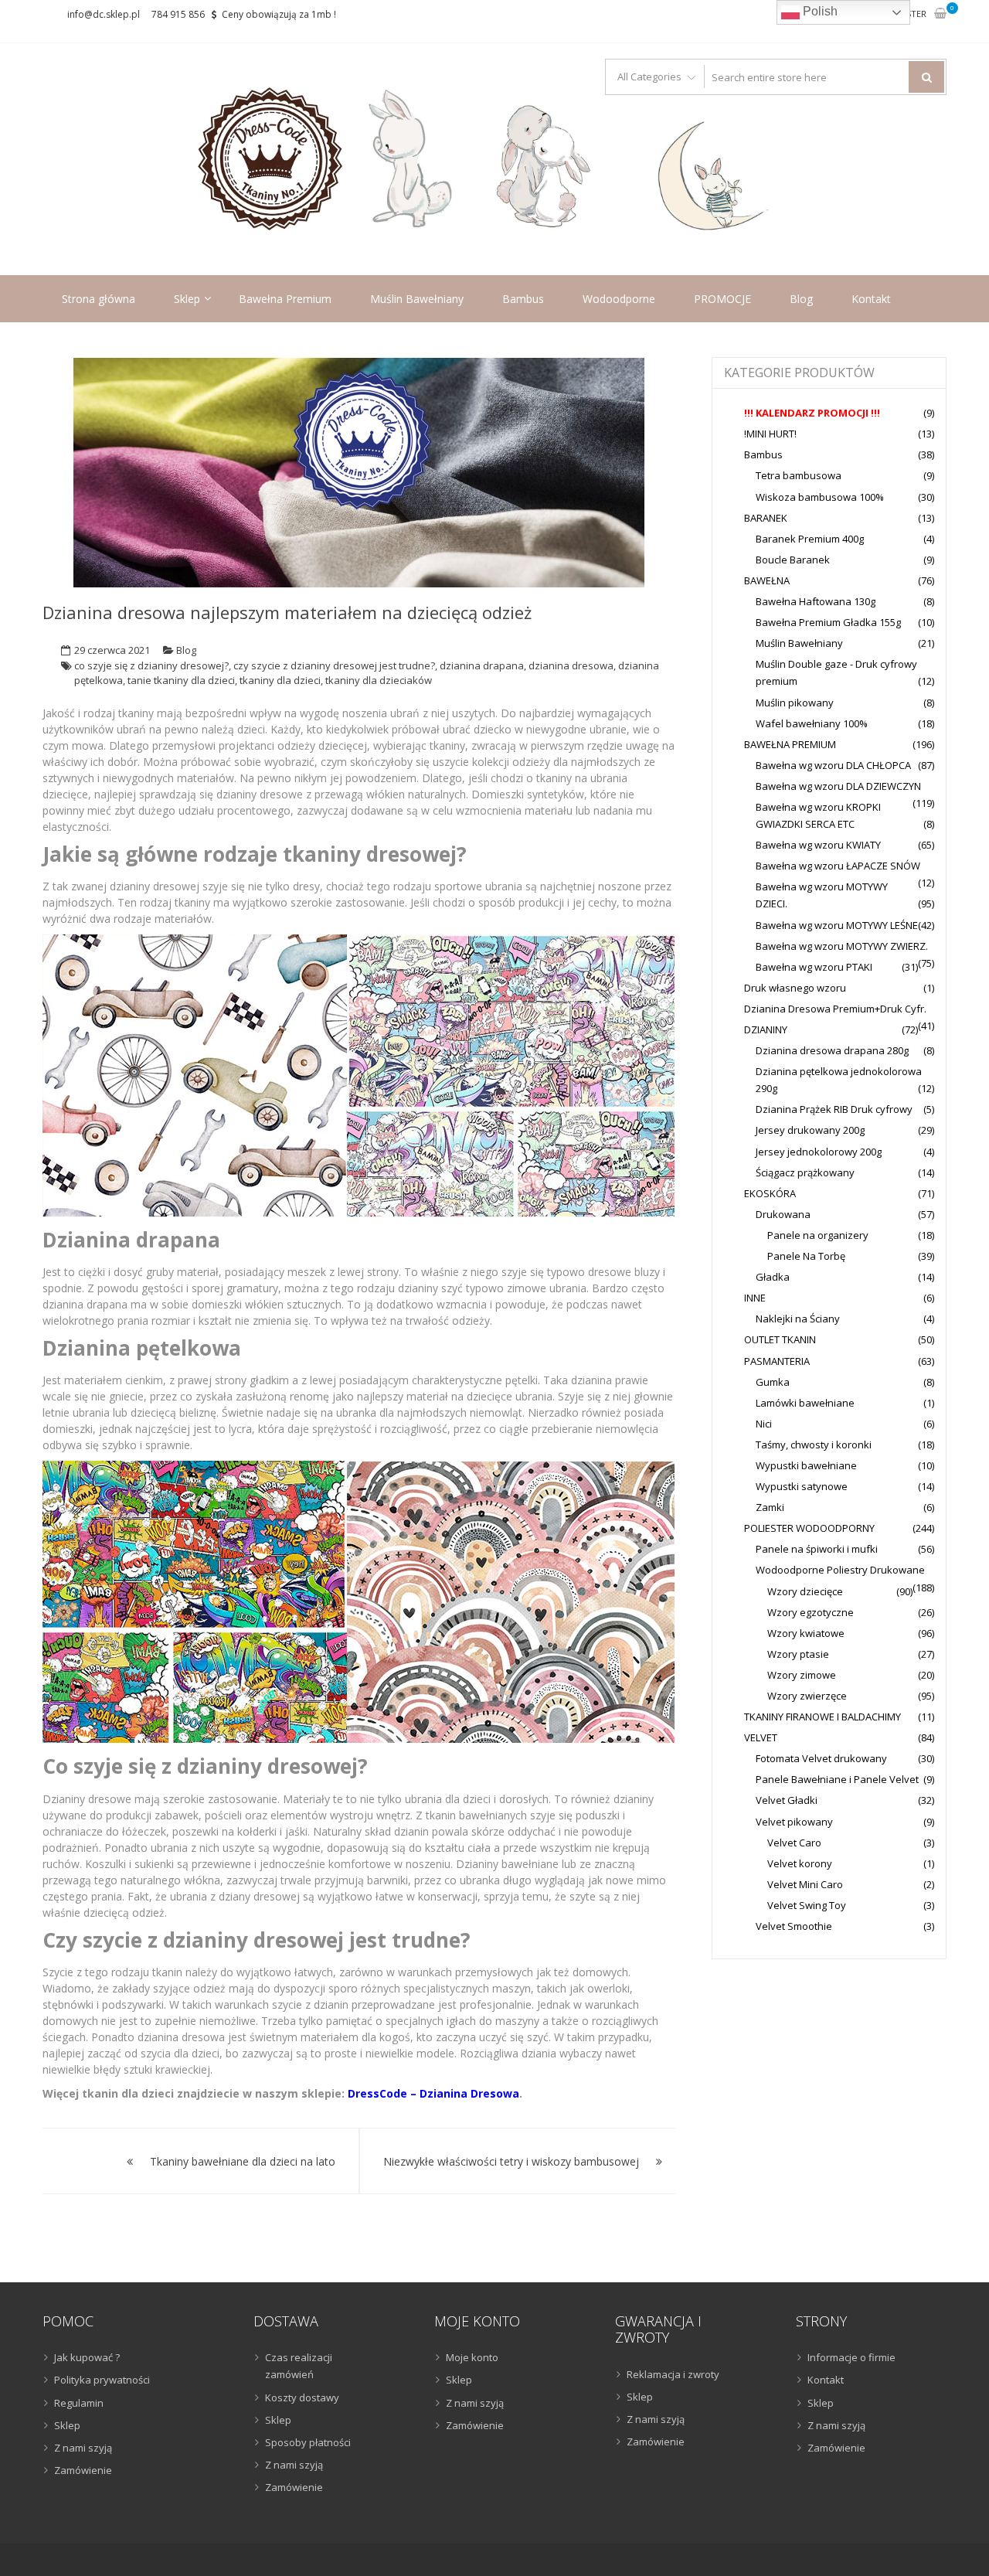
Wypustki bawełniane (806, 1465)
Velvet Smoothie (794, 1926)
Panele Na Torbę (806, 1256)
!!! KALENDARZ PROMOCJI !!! (812, 413)
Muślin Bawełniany (417, 299)
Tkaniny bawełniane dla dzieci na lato (243, 2161)
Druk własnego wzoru (795, 988)
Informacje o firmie (851, 2357)
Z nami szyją (83, 2448)
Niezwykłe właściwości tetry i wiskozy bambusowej (511, 2161)
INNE (755, 1298)
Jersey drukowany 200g (810, 1130)
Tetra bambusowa (799, 475)
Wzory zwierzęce (807, 1696)
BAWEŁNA (767, 580)
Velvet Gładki (787, 1800)
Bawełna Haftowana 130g (816, 601)
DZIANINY (766, 1029)
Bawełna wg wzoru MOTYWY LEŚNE (837, 925)
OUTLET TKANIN (780, 1339)
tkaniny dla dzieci (280, 680)
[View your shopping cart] (940, 14)
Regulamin (79, 2403)
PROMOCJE (722, 299)
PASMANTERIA (777, 1361)
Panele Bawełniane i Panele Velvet (837, 1779)
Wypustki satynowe (802, 1486)
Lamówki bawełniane (805, 1403)
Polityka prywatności (102, 2380)
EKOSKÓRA (770, 1193)
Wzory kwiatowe (806, 1633)
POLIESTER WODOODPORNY (809, 1528)
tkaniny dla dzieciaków (379, 680)
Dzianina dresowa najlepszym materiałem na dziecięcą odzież (287, 612)
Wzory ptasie (798, 1654)
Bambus (523, 299)
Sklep (187, 299)
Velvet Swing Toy (807, 1905)
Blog (801, 299)
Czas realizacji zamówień (299, 2366)
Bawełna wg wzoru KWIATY (818, 845)
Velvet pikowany (794, 1822)
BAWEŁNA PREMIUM (790, 744)
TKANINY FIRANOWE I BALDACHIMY (822, 1717)
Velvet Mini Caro (805, 1884)
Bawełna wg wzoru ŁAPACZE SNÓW (838, 866)
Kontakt (871, 299)
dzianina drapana (482, 665)
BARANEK (766, 518)
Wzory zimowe (802, 1675)
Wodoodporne (619, 299)
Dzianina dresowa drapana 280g (832, 1050)
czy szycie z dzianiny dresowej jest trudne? (334, 665)
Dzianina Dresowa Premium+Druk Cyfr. (835, 1009)
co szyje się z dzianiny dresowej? (151, 665)
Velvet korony (800, 1863)
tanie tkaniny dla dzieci (181, 680)
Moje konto (472, 2357)
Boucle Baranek (793, 560)
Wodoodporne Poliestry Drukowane (840, 1570)
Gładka (773, 1277)
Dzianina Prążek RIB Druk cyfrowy (834, 1109)
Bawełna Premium (285, 299)
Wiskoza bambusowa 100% (820, 497)
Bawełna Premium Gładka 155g (828, 622)
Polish (819, 11)
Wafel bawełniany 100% (812, 723)
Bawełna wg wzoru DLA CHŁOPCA (833, 765)
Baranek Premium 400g (810, 539)
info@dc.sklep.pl (104, 14)
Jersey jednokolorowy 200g (819, 1152)
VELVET (761, 1737)
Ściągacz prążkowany (805, 1172)
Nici (764, 1424)
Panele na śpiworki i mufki (817, 1549)
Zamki (770, 1507)
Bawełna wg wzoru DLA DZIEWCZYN (838, 786)
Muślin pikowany (795, 703)
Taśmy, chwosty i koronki (814, 1445)
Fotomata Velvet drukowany (821, 1758)
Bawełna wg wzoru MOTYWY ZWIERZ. (842, 946)
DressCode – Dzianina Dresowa (433, 2093)
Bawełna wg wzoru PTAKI (814, 967)
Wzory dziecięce (805, 1591)
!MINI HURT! (770, 434)
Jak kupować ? (87, 2357)
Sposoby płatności (308, 2442)
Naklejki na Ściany (798, 1319)
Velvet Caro (794, 1843)
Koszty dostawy (302, 2397)
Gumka (773, 1382)
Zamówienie (83, 2470)
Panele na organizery (818, 1235)
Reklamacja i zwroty (673, 2374)
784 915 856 (178, 14)
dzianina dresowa (571, 665)
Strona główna (99, 299)
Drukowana (783, 1214)
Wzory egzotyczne (811, 1612)
